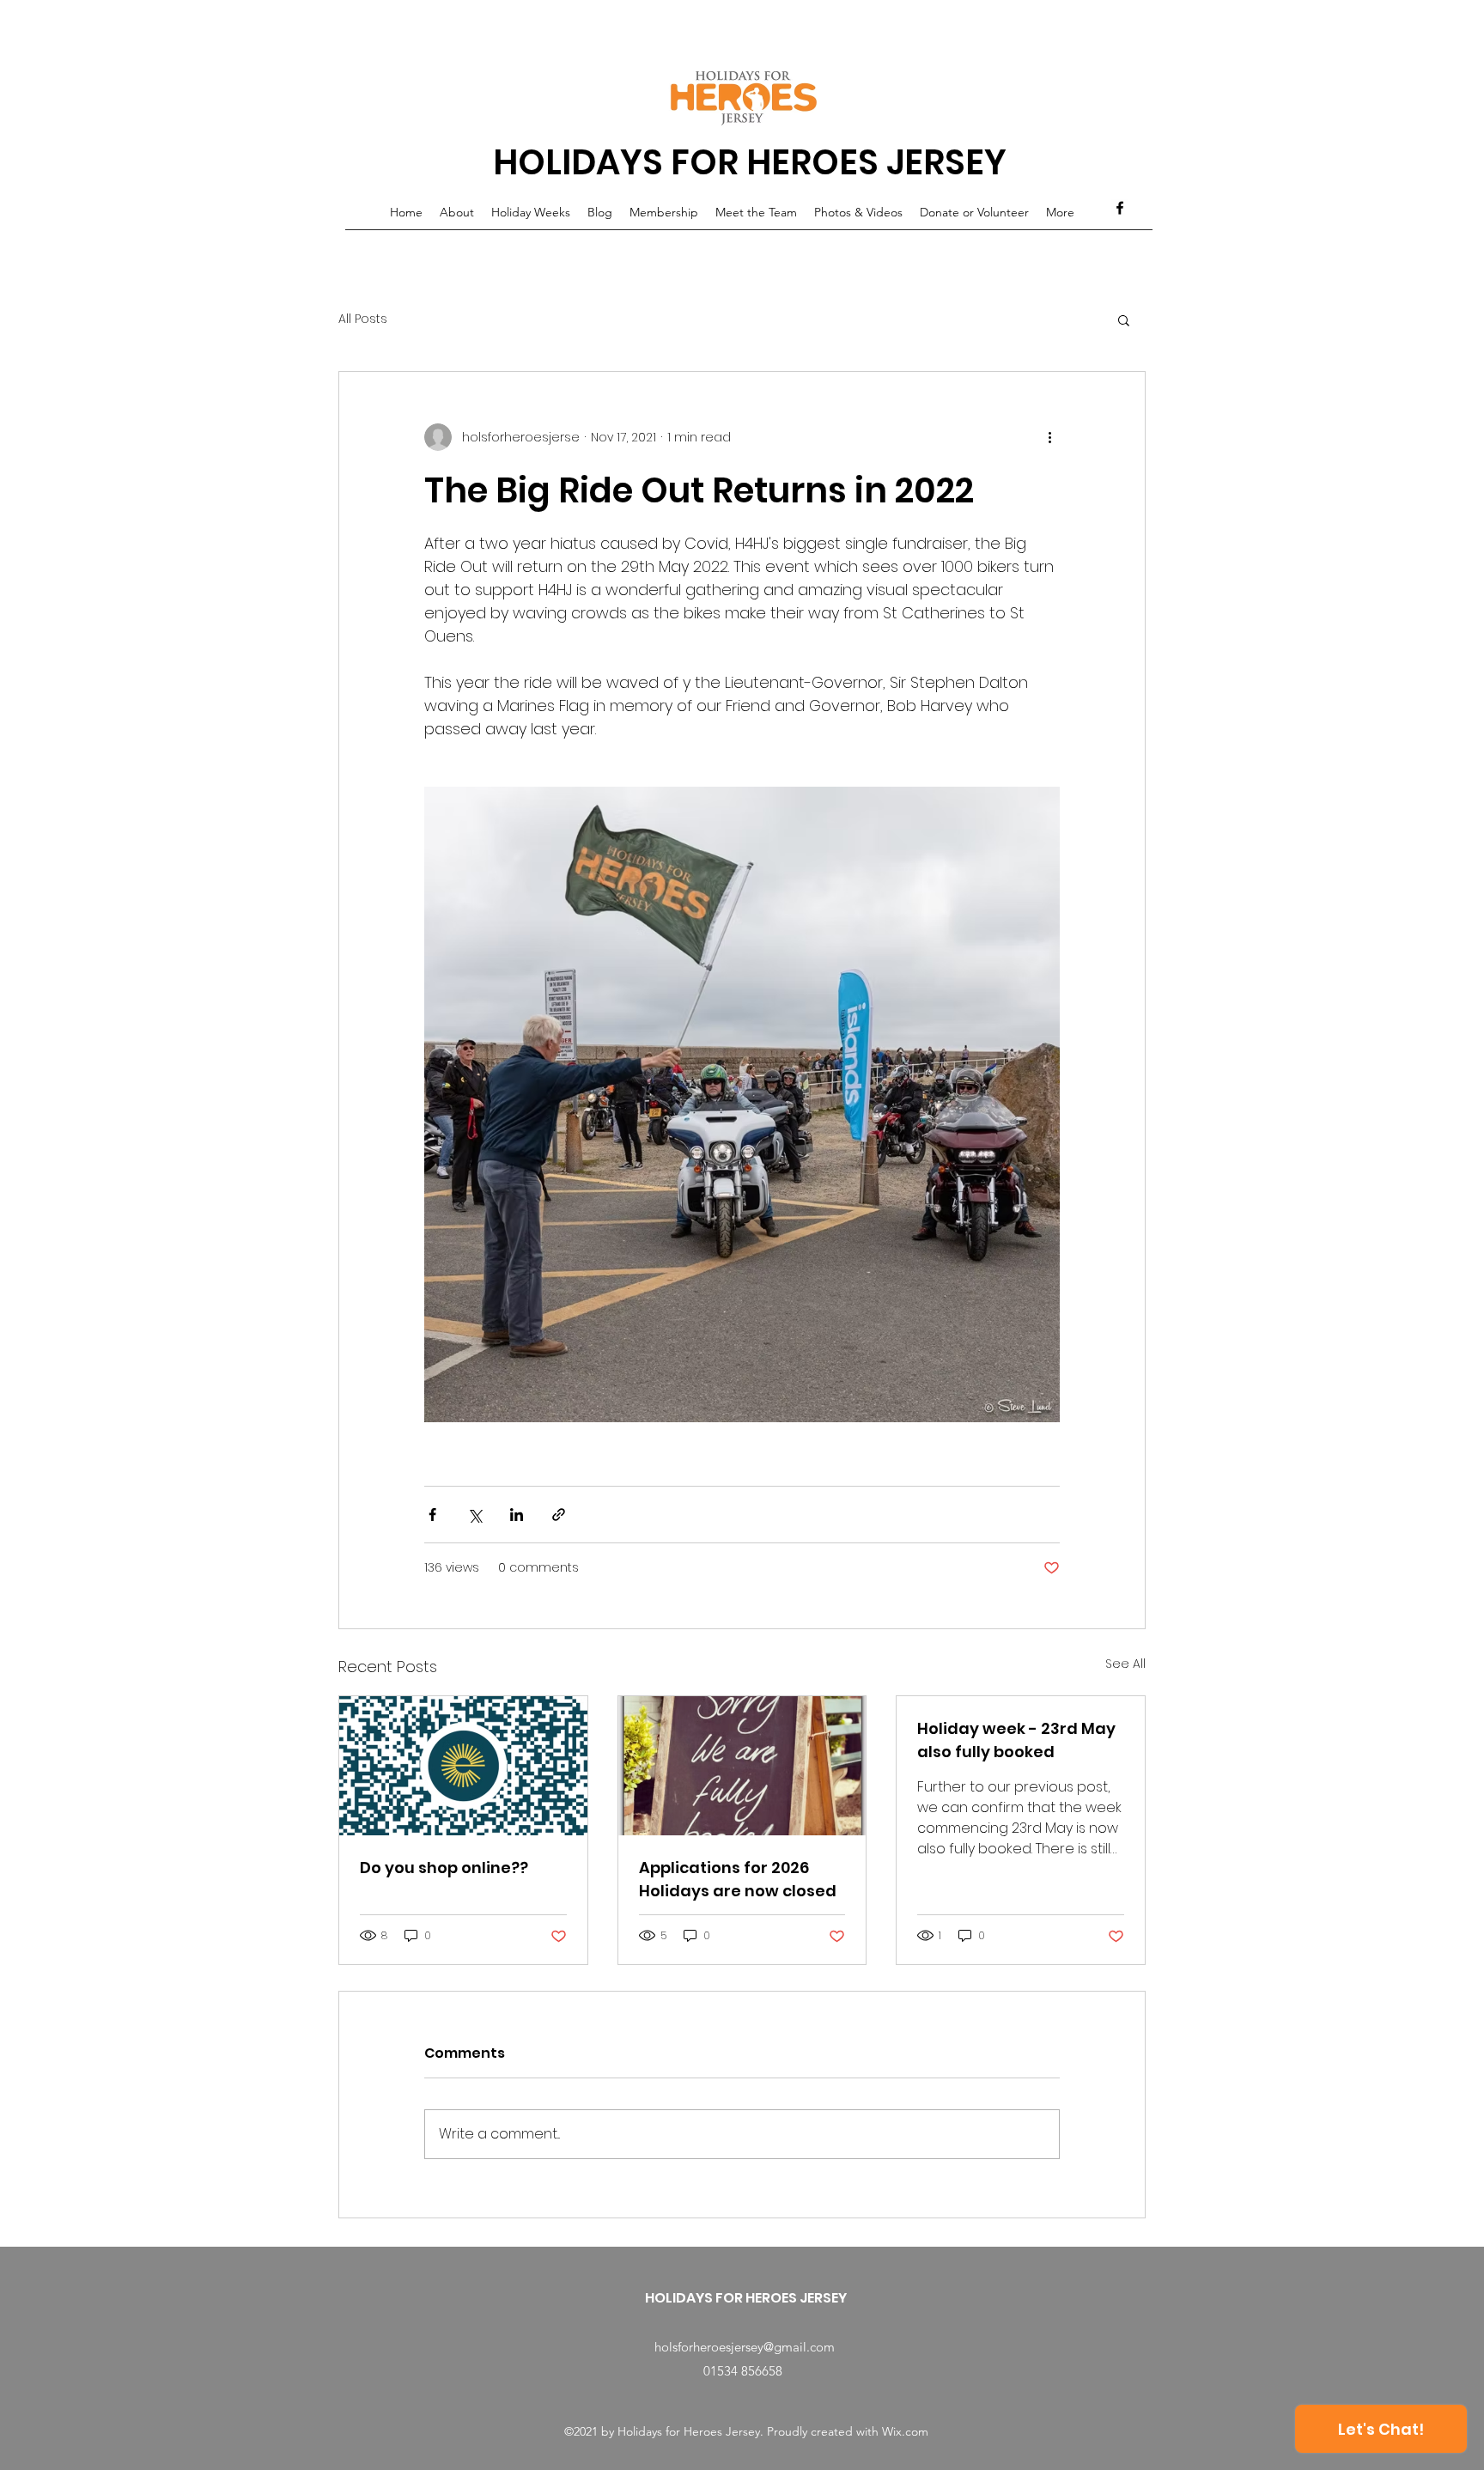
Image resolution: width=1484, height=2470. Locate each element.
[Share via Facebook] (432, 1515)
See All (1125, 1664)
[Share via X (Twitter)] (474, 1515)
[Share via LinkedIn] (517, 1515)
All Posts (363, 319)
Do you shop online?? (444, 1868)
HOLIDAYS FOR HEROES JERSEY (750, 162)
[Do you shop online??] (463, 1766)
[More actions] (1049, 437)
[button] (1124, 319)
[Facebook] (1120, 208)
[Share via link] (559, 1515)
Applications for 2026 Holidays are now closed (738, 1879)
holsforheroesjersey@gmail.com (745, 2347)
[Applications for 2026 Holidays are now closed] (742, 1766)
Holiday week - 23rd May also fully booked (1016, 1740)
